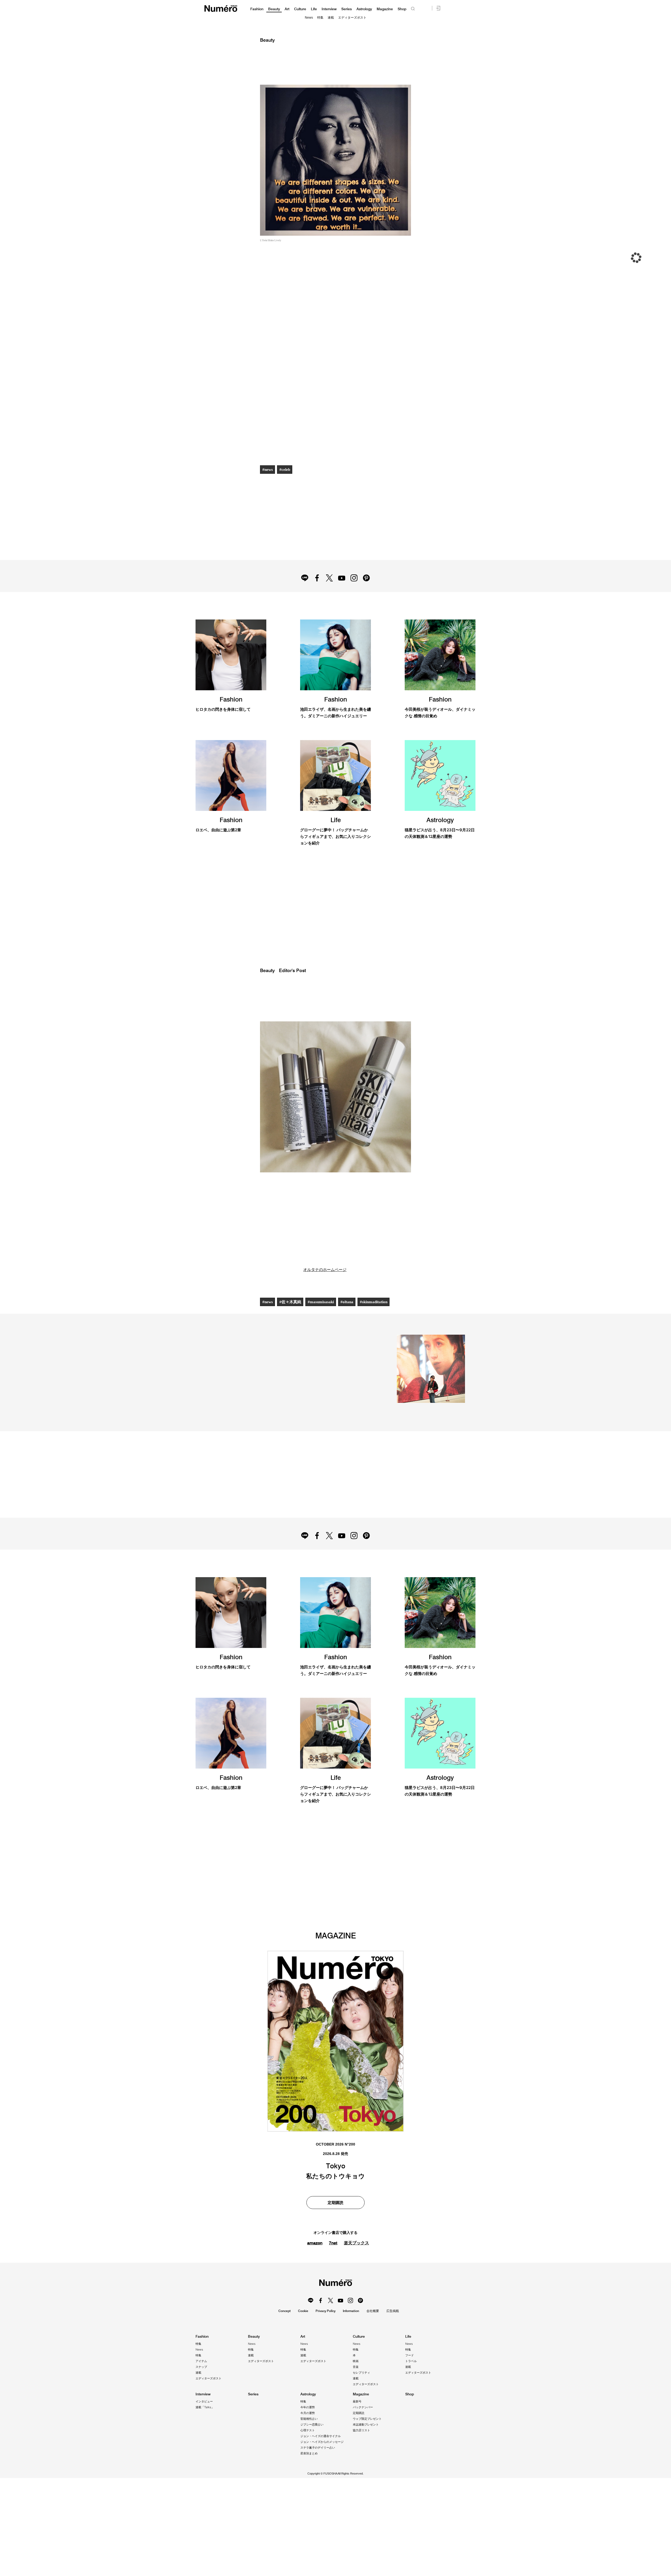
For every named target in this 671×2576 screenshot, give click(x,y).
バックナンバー (363, 2407)
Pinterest (366, 578)
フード (410, 2355)
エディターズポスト (352, 18)
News (309, 18)
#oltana (347, 1302)
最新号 (357, 2401)
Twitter (329, 578)
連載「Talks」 (205, 2407)
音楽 (356, 2367)
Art (287, 9)
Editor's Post (292, 971)
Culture (300, 9)
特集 (320, 18)
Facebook (317, 578)
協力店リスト (361, 2430)
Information (351, 2311)
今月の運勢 (308, 2413)
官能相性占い (309, 2419)
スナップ (201, 2367)
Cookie (303, 2311)
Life (314, 9)
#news (268, 470)
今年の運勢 (308, 2407)
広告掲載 (393, 2311)
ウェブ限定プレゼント (367, 2419)
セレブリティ (361, 2373)
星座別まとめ (309, 2453)
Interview (329, 9)
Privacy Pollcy (326, 2311)
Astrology (364, 9)
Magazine (385, 9)
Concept (285, 2311)
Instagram (354, 578)
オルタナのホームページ (325, 1270)
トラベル (411, 2361)
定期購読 (359, 2413)
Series (347, 9)
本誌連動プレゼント (366, 2424)
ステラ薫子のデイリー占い (318, 2448)
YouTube (342, 578)
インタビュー (204, 2401)
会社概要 (373, 2311)
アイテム (201, 2361)
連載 (331, 18)
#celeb (285, 470)
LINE (305, 578)
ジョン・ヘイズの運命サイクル (321, 2436)
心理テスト (308, 2430)
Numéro (221, 9)
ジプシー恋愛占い (312, 2424)
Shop (402, 9)
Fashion (257, 9)
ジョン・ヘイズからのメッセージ (322, 2442)
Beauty (274, 9)
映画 (356, 2361)
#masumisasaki (321, 1302)
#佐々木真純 (290, 1302)
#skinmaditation (374, 1302)
